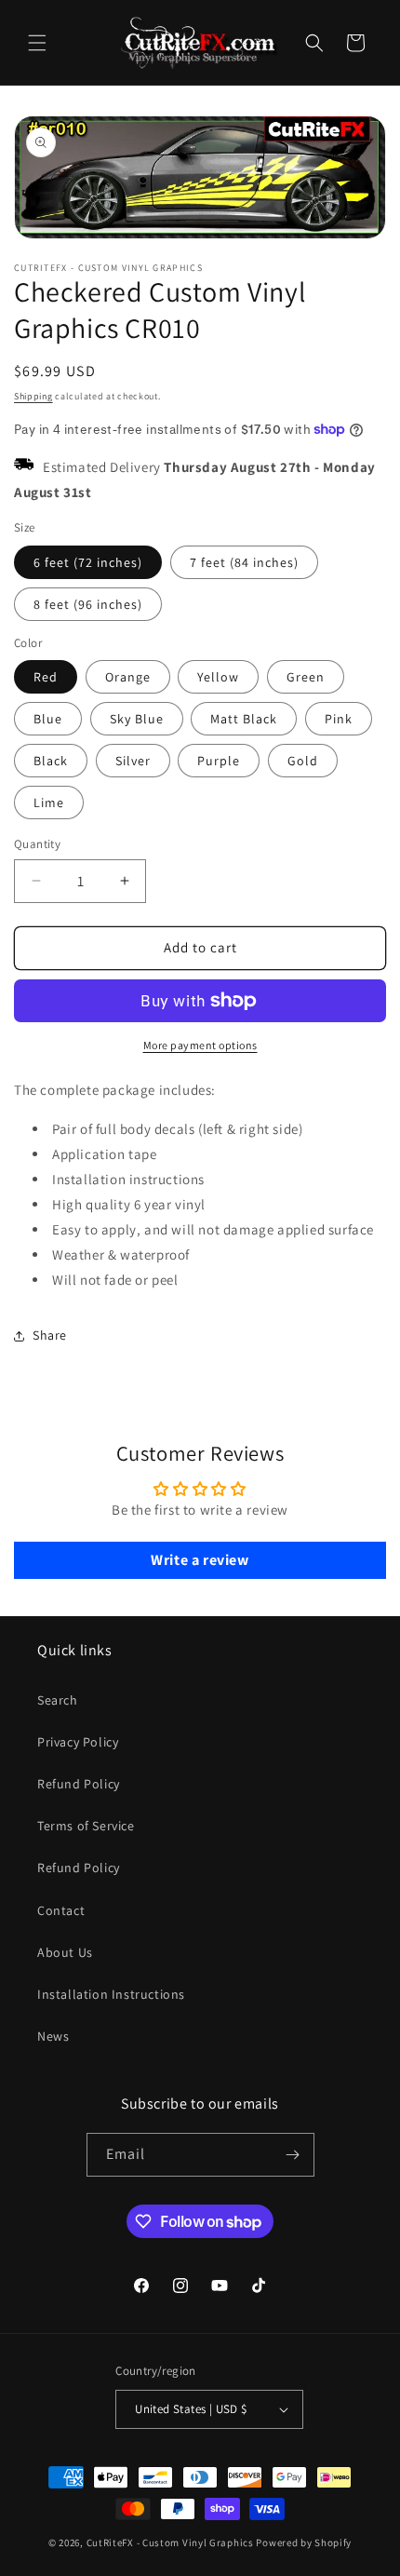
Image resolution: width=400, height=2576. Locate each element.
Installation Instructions (111, 1994)
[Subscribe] (293, 2155)
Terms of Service (86, 1826)
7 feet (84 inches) (244, 562)
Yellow (218, 677)
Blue (48, 719)
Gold (303, 761)
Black (51, 761)
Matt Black (244, 719)
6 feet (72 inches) (88, 562)
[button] (37, 43)
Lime (49, 802)
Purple (219, 761)
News (53, 2036)
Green (306, 677)
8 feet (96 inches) (88, 604)
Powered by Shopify (304, 2542)
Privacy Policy (78, 1742)
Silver (133, 761)
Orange (128, 677)
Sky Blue (137, 719)
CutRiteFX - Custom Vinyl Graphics (170, 2542)
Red (46, 677)
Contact (61, 1910)
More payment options (200, 1045)
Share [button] (50, 1335)
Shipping (33, 396)
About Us (65, 1952)
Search (58, 1700)
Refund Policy (79, 1784)
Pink (339, 719)
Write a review (200, 1560)
